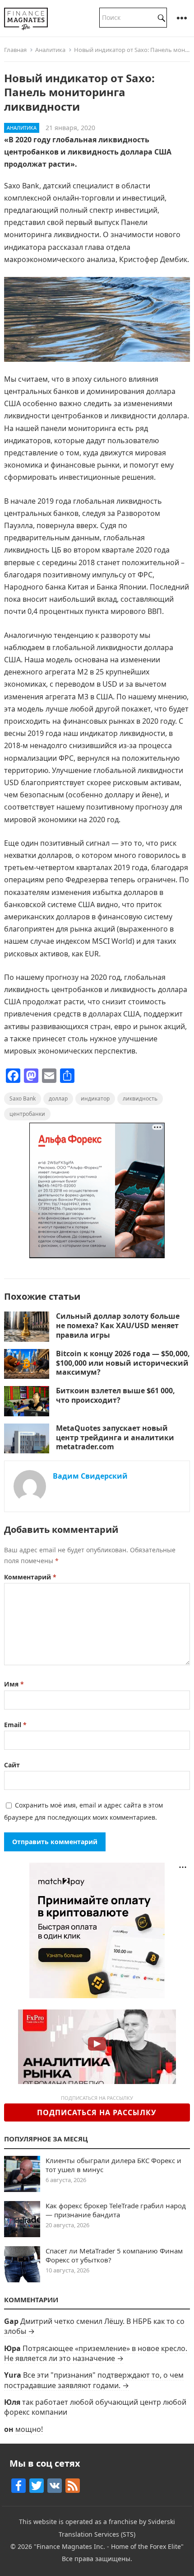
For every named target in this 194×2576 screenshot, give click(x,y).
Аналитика (50, 50)
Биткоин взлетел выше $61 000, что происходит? (115, 1395)
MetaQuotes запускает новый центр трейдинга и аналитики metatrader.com (115, 1438)
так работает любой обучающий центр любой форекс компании (95, 2407)
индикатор (95, 1098)
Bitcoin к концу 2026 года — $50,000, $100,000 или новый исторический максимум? (123, 1363)
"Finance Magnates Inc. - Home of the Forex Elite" (109, 2546)
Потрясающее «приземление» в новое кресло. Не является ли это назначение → (96, 2353)
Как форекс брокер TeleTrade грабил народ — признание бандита (116, 2210)
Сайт (12, 1765)
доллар (58, 1098)
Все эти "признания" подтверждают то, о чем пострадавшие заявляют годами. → (94, 2380)
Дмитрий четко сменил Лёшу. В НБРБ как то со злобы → (94, 2326)
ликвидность (140, 1098)
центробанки (27, 1114)
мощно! (29, 2429)
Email (15, 1725)
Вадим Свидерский (90, 1476)
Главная (15, 50)
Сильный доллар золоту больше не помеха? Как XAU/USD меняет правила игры (118, 1325)
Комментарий (30, 1577)
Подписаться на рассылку (97, 2112)
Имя (14, 1684)
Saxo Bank (23, 1098)
